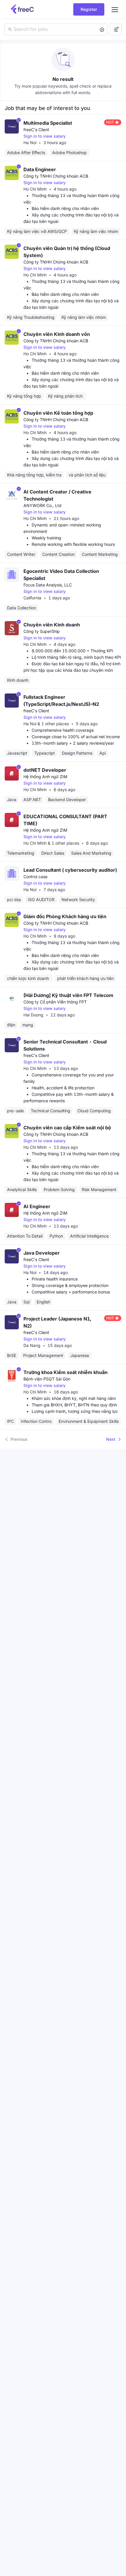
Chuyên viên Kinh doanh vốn (57, 334)
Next (111, 1439)
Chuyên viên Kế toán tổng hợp (58, 413)
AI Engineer (37, 1206)
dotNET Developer (45, 770)
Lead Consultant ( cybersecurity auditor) (70, 870)
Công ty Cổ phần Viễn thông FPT (55, 1002)
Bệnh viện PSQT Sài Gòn (47, 1379)
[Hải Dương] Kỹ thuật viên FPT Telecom (68, 995)
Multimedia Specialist (48, 123)
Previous (19, 1439)
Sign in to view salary (45, 136)
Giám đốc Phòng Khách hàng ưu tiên (65, 916)
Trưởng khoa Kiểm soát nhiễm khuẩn (65, 1372)
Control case (35, 877)
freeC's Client (36, 130)
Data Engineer (40, 169)
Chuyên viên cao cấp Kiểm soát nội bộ (67, 1128)
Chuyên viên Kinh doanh (52, 625)
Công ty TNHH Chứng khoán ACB (56, 176)
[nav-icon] (115, 9)
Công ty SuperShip (42, 631)
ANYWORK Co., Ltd (42, 505)
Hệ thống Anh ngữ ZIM (45, 777)
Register (89, 9)
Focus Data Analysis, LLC (48, 585)
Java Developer (42, 1253)
